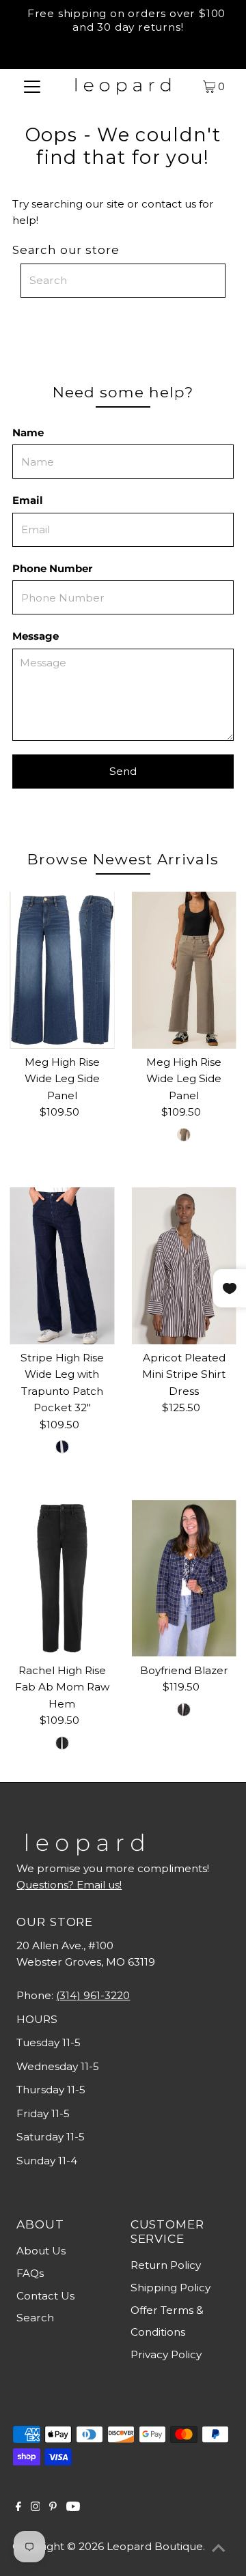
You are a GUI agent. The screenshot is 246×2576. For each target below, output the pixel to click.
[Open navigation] (32, 86)
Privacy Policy (166, 2354)
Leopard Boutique (155, 2546)
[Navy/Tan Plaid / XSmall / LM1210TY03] (184, 1710)
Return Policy (166, 2265)
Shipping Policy (170, 2288)
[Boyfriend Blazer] (184, 1579)
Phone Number (52, 568)
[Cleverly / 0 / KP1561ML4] (62, 1743)
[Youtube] (73, 2508)
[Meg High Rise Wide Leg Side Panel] (62, 970)
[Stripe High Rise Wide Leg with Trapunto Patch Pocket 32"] (62, 1266)
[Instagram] (36, 2508)
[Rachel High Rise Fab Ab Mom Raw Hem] (62, 1579)
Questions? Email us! (69, 1885)
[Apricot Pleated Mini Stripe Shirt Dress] (184, 1266)
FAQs (30, 2273)
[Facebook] (18, 2508)
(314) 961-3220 (93, 1995)
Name (28, 433)
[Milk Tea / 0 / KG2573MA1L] (184, 1135)
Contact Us (45, 2296)
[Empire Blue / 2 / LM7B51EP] (62, 1447)
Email (28, 500)
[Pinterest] (53, 2508)
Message (36, 636)
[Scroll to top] (219, 2549)
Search (35, 2318)
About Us (41, 2251)
